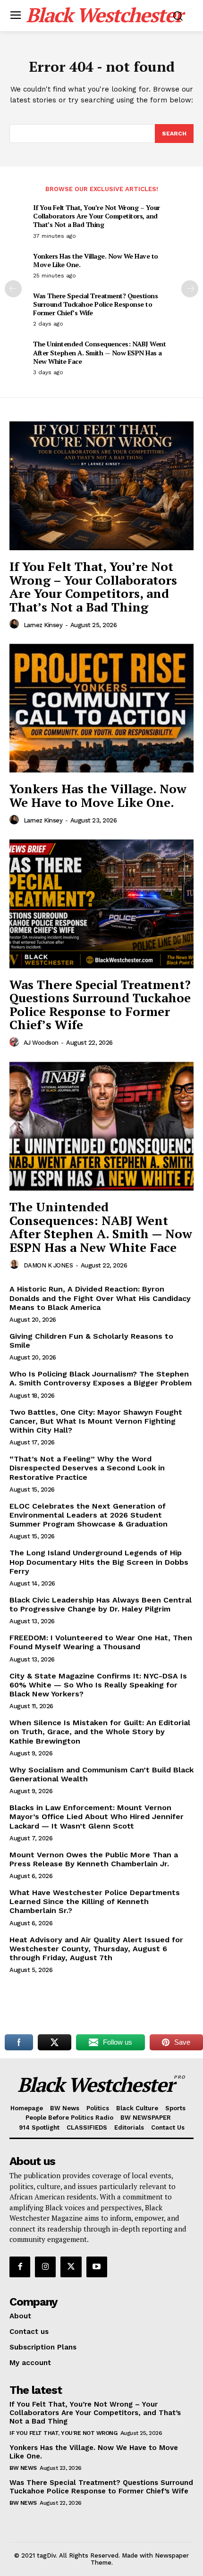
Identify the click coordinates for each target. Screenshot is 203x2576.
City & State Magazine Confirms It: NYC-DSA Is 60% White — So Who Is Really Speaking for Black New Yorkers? (98, 1685)
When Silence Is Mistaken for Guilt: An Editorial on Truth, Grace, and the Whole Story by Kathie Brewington (100, 1732)
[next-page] (190, 289)
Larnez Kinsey (43, 625)
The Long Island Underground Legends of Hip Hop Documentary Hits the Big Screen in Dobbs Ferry (99, 1562)
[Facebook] (20, 2267)
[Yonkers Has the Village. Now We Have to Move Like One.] (101, 708)
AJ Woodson (41, 1043)
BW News (23, 2468)
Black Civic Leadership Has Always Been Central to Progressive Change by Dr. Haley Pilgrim (101, 1604)
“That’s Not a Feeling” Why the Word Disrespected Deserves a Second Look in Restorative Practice (87, 1468)
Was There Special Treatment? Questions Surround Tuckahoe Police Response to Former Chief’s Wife (95, 304)
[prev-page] (13, 289)
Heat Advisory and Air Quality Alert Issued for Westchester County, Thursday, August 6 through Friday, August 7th (96, 1949)
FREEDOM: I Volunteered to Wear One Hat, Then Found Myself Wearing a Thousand (101, 1642)
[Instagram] (45, 2267)
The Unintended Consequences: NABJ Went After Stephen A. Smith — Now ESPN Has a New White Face (99, 352)
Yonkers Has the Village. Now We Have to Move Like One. (96, 260)
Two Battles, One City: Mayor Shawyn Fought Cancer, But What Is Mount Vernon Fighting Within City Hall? (96, 1421)
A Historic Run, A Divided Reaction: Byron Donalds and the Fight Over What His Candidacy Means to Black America (100, 1298)
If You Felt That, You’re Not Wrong (63, 2433)
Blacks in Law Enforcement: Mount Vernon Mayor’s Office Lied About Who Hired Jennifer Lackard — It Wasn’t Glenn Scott (97, 1817)
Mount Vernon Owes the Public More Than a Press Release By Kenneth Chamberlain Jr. (94, 1859)
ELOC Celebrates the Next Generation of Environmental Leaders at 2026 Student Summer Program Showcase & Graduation (89, 1515)
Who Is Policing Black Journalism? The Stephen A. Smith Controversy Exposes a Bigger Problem (101, 1378)
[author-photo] (16, 624)
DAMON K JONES (48, 1265)
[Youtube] (97, 2267)
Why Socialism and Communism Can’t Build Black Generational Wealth (101, 1774)
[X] (71, 2267)
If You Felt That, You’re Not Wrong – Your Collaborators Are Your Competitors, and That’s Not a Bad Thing (97, 216)
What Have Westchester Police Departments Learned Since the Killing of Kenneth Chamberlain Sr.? (95, 1901)
